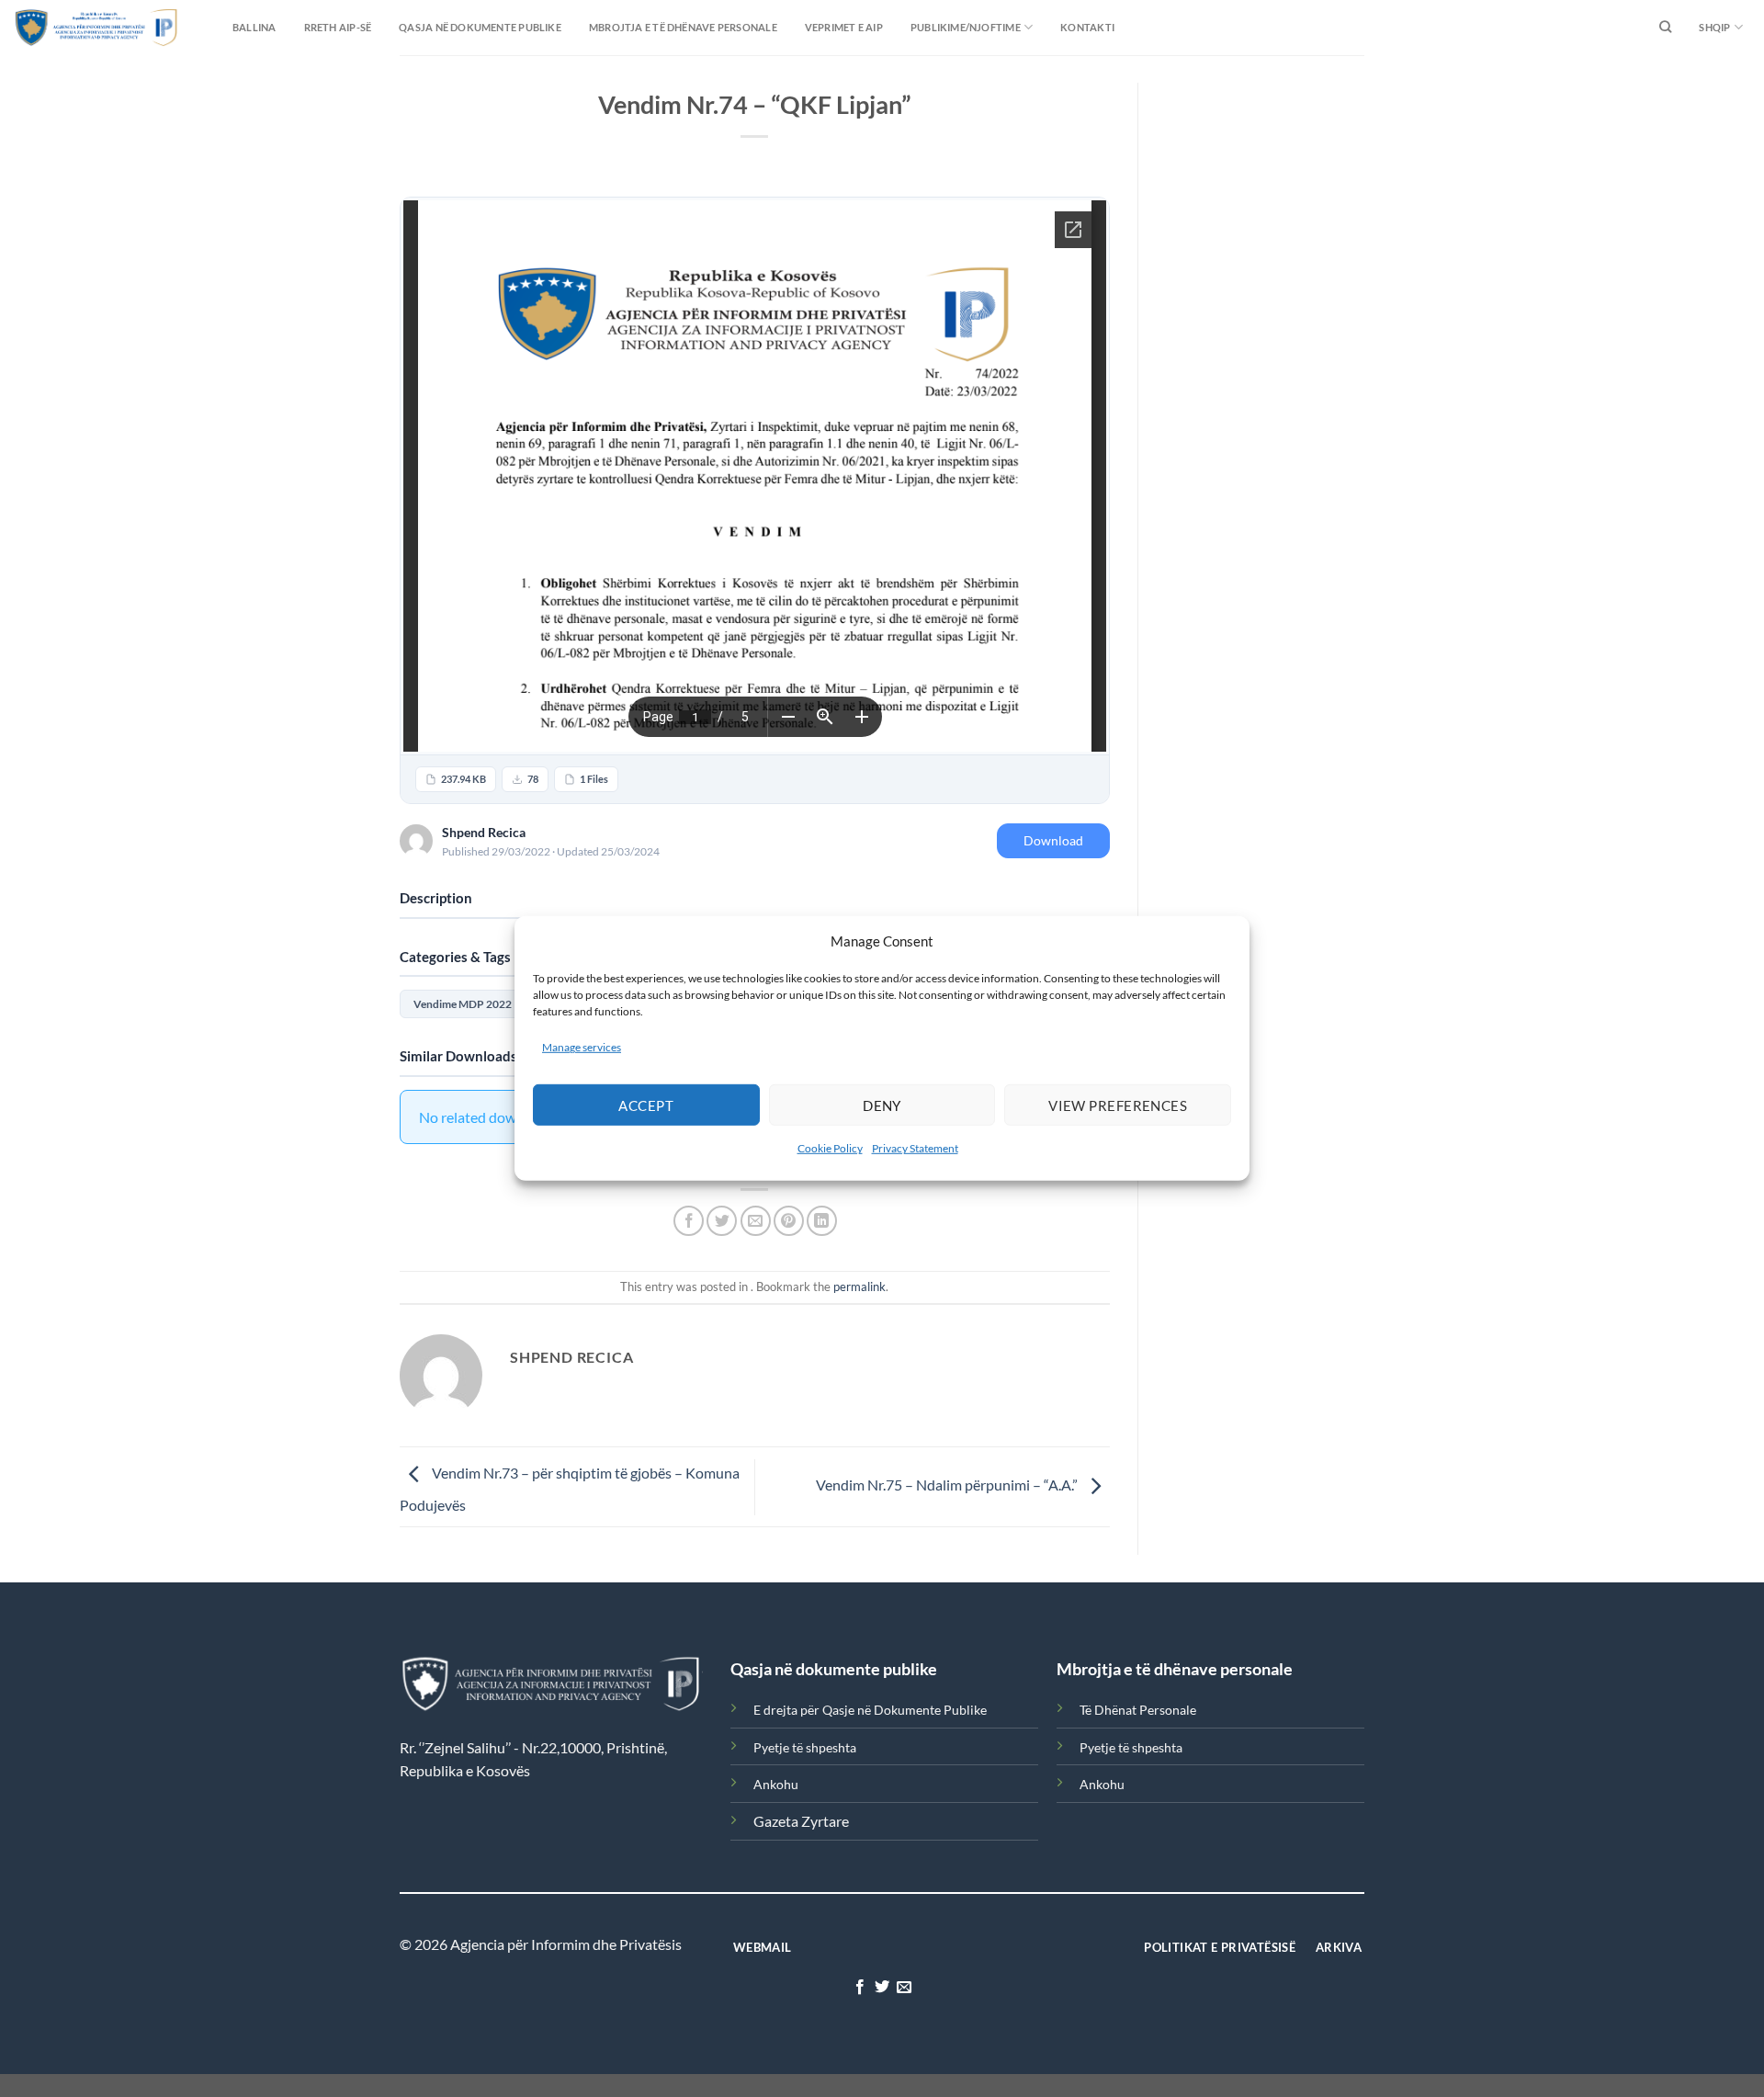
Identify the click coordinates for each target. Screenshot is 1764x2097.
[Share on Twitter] (722, 1221)
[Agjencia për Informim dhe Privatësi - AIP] (60, 27)
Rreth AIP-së (338, 27)
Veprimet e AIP (844, 27)
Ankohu (776, 1784)
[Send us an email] (904, 1988)
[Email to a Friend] (756, 1221)
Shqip (1714, 27)
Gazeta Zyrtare (801, 1821)
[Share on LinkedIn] (822, 1221)
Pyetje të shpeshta (805, 1747)
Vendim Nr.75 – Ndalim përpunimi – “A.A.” (948, 1485)
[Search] (1665, 28)
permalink (859, 1287)
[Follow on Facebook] (859, 1988)
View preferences (1118, 1105)
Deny (882, 1105)
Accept (646, 1105)
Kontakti (1087, 27)
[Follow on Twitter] (882, 1988)
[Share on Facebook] (689, 1221)
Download (1053, 840)
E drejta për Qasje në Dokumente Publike (870, 1710)
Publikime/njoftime (966, 27)
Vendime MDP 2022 (463, 1004)
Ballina (254, 27)
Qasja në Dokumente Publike (480, 27)
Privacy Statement (915, 1148)
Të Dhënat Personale (1138, 1710)
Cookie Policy (830, 1148)
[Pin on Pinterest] (789, 1221)
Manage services (582, 1047)
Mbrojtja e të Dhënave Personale (683, 27)
